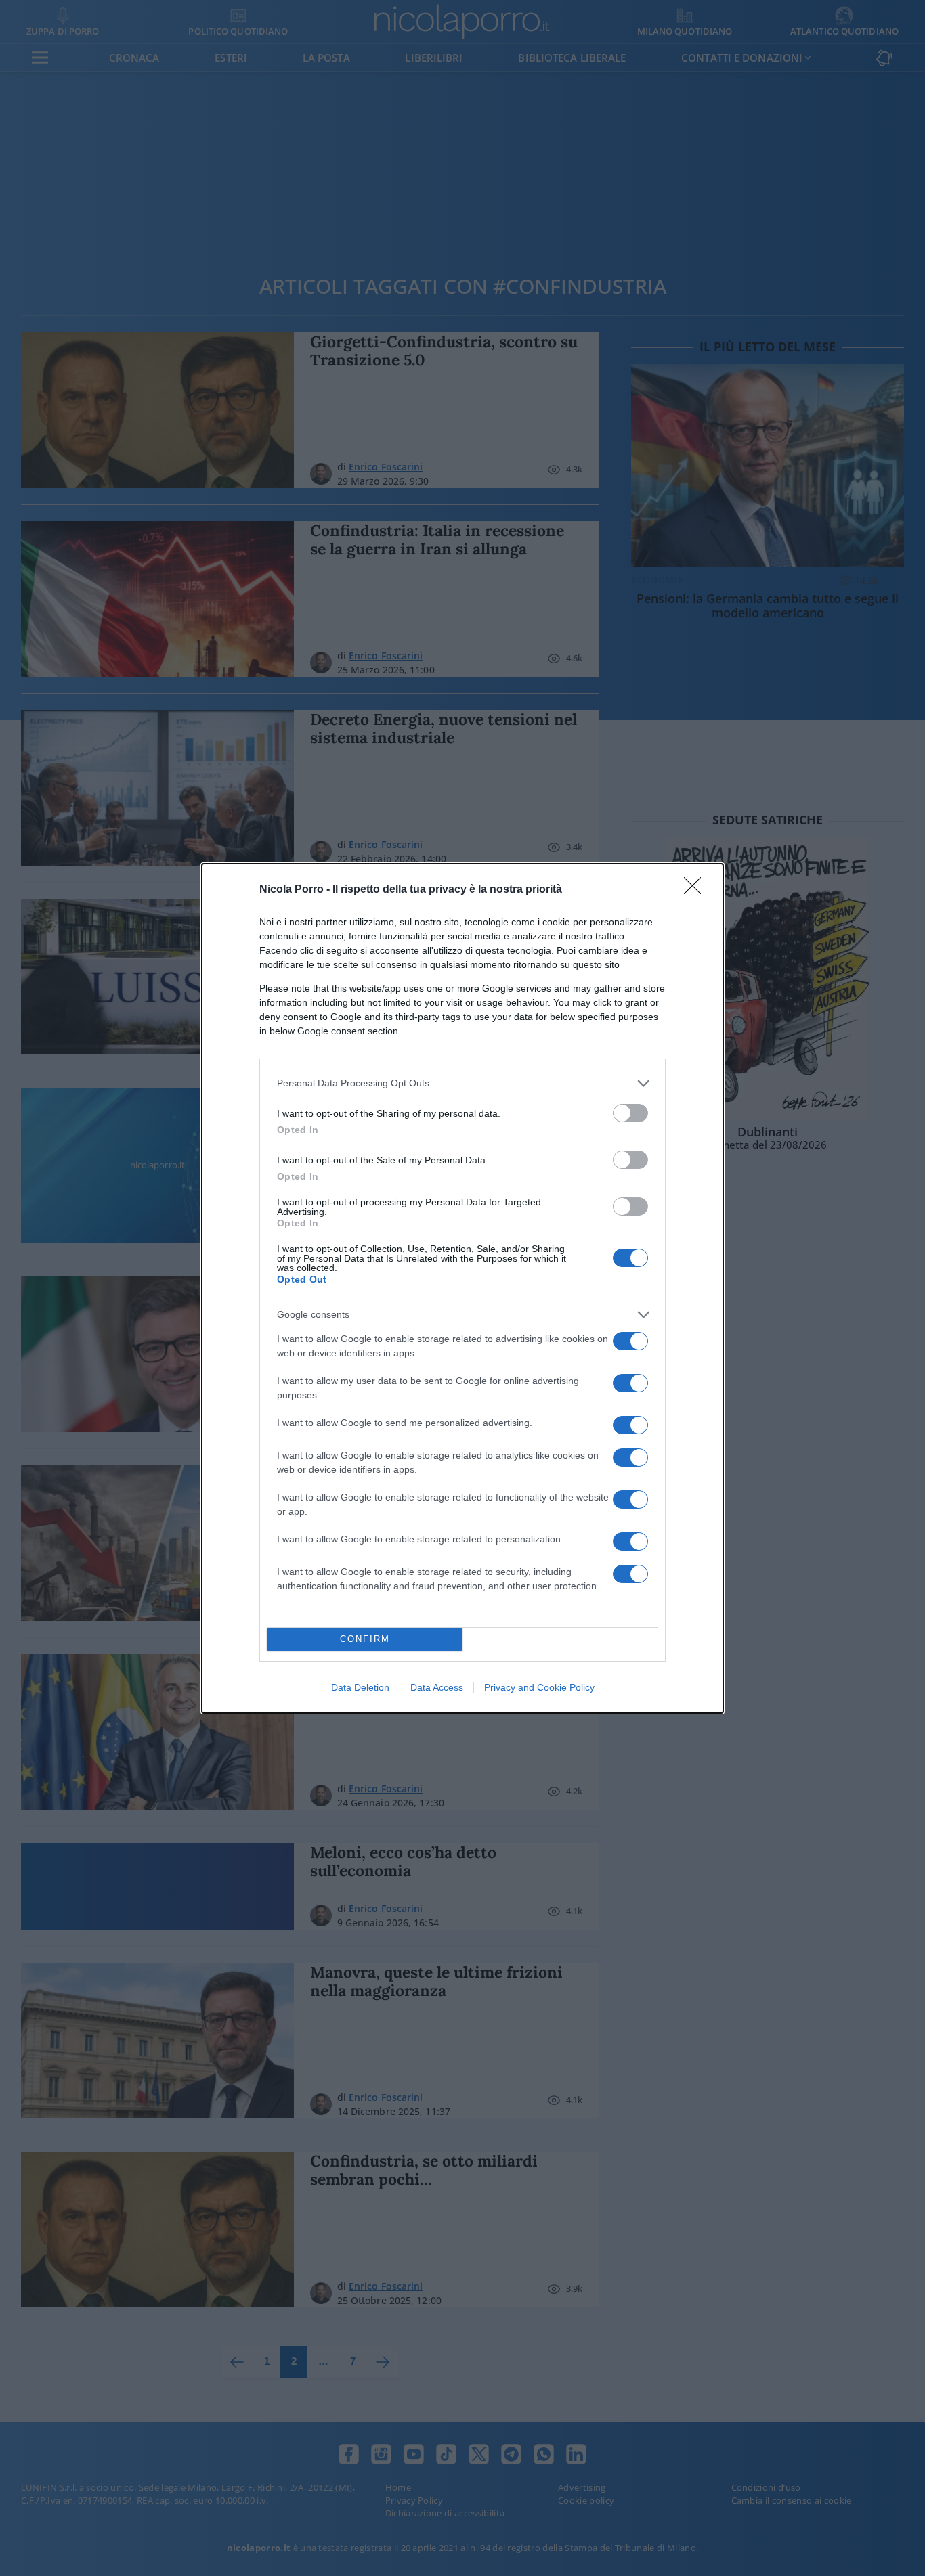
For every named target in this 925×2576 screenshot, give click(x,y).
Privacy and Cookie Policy (539, 1687)
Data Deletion (360, 1687)
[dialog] (462, 1288)
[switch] (630, 1113)
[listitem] (462, 1083)
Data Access (437, 1687)
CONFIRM (365, 1639)
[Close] (697, 890)
